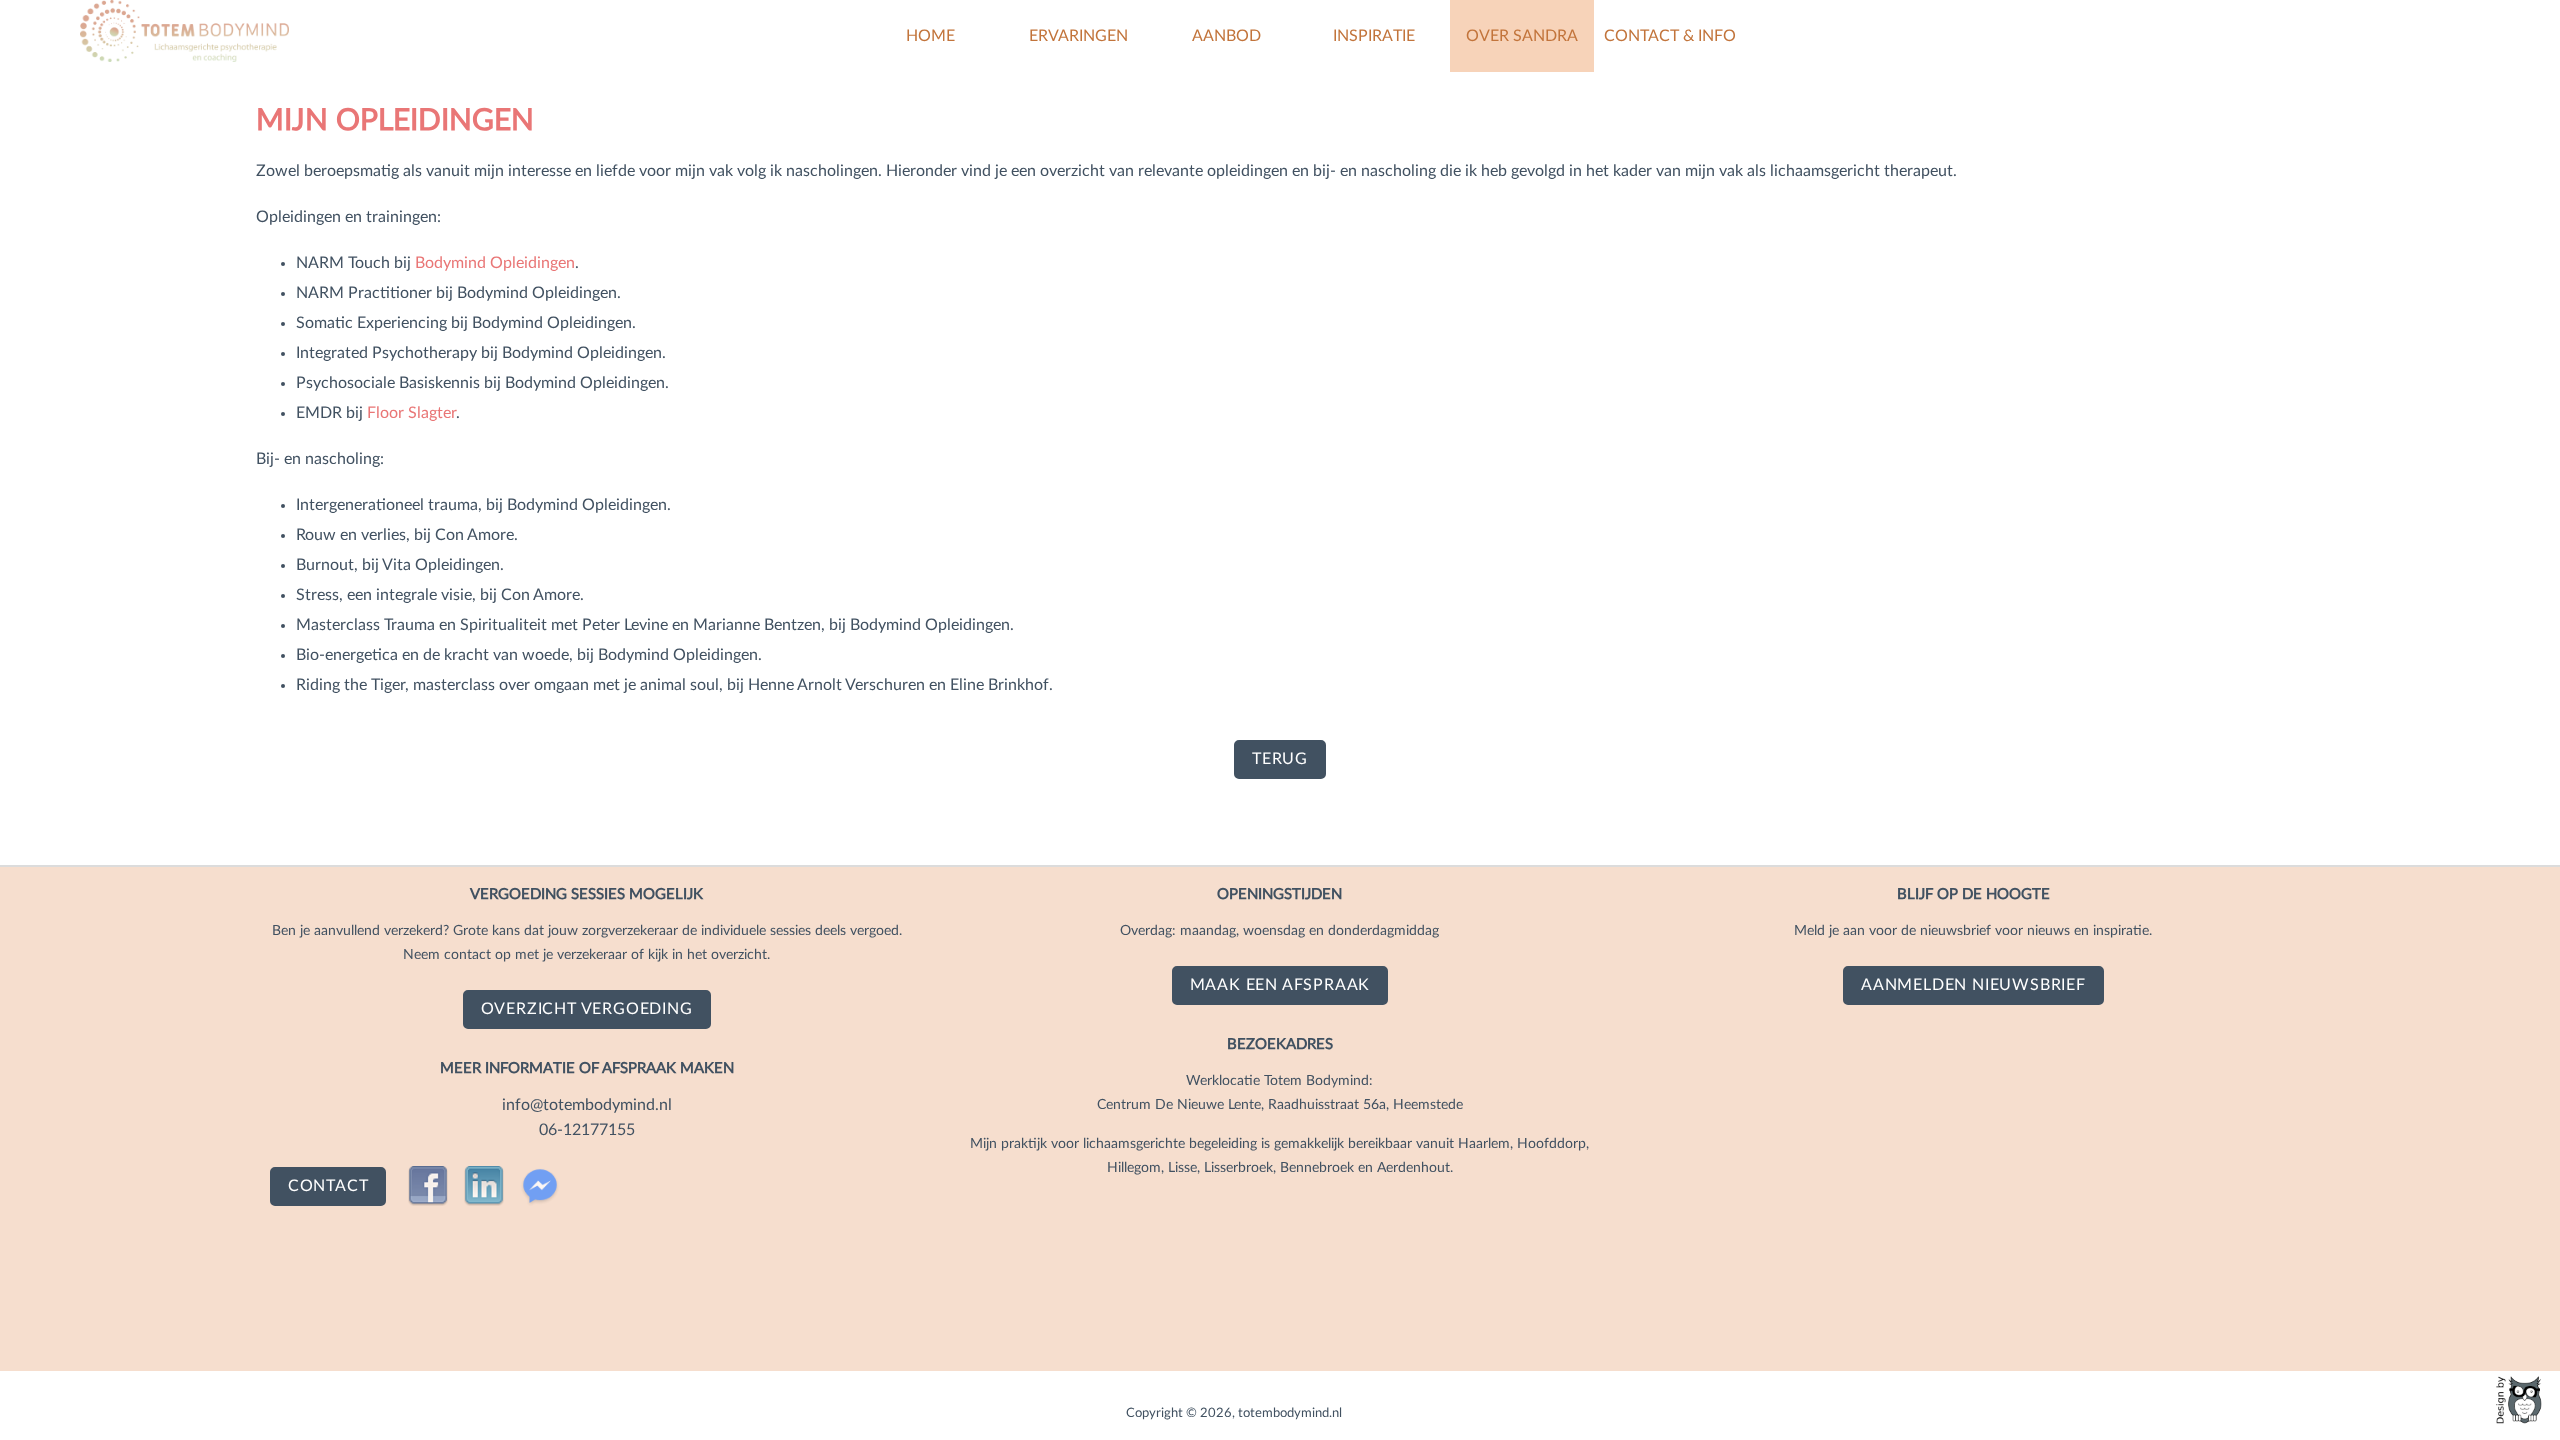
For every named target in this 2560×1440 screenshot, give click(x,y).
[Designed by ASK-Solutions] (2520, 1400)
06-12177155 (587, 1130)
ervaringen (1078, 36)
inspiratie (1374, 36)
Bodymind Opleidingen (495, 263)
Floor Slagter (411, 413)
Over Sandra (1522, 36)
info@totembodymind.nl (587, 1105)
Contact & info (1670, 36)
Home (930, 36)
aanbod (1226, 36)
